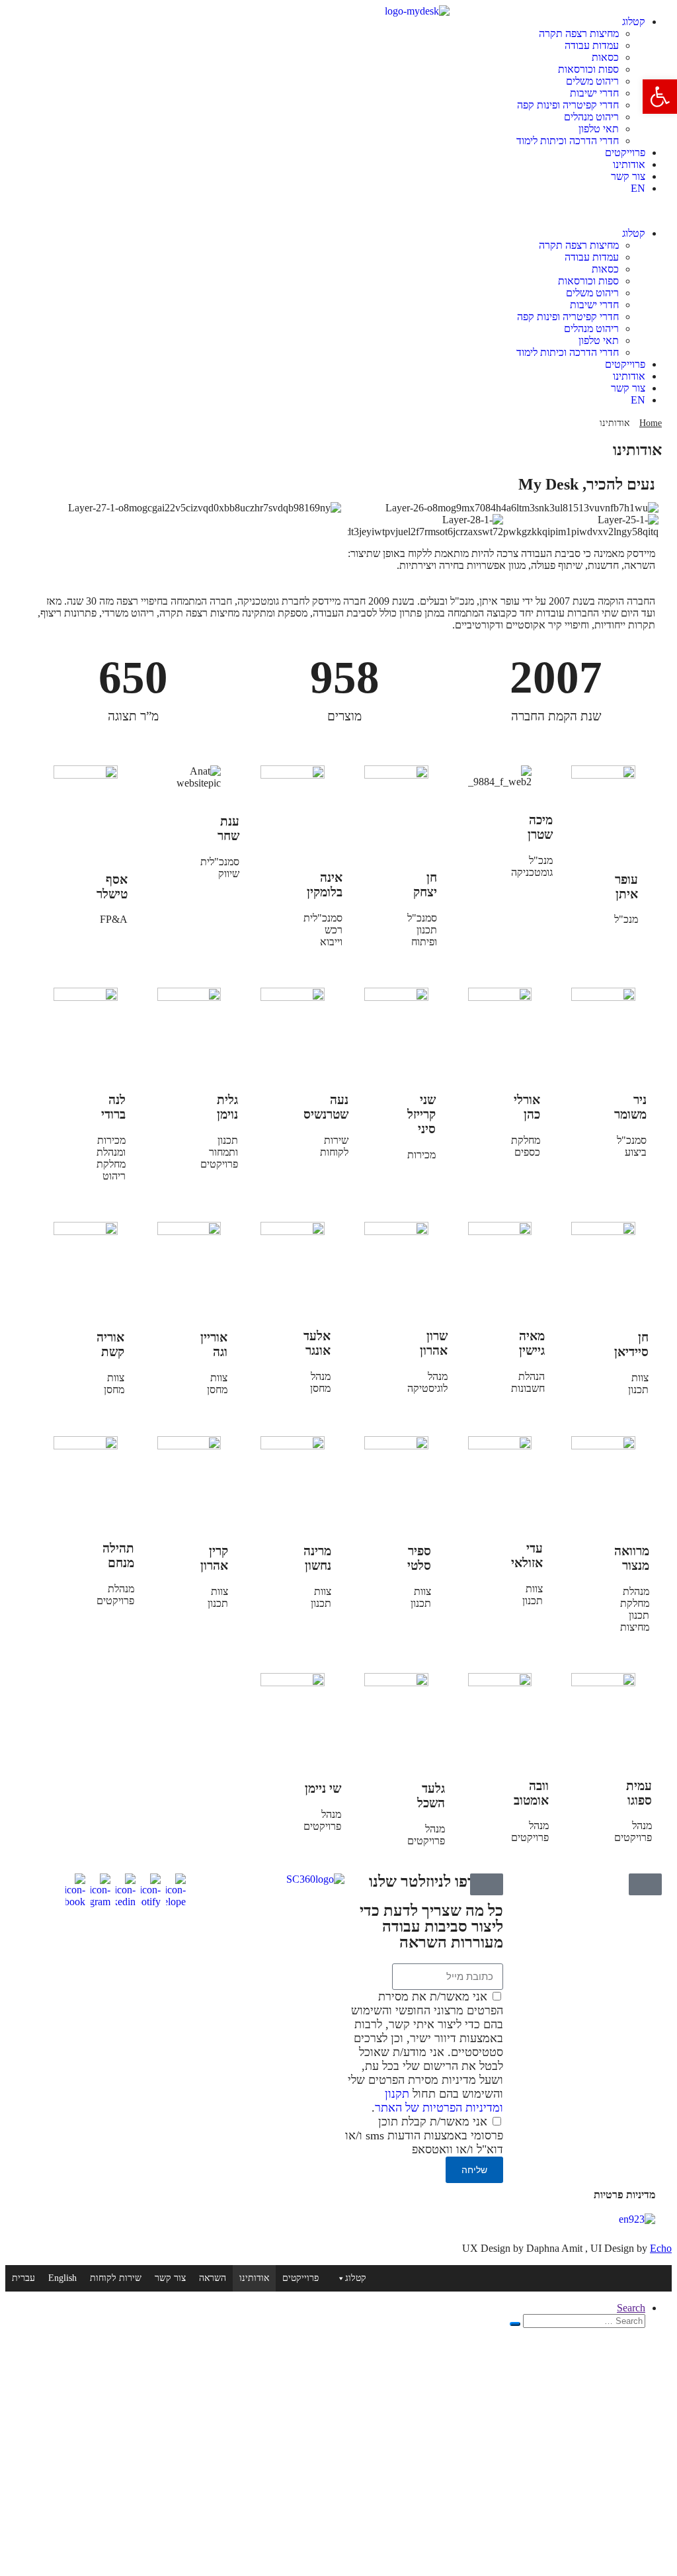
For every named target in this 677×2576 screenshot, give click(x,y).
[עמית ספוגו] (588, 1783)
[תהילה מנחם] (70, 1545)
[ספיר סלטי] (381, 1549)
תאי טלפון (599, 129)
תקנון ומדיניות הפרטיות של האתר (439, 2101)
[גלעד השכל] (381, 1785)
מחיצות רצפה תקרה (579, 33)
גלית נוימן (227, 1107)
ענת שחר (228, 829)
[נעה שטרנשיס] (277, 1097)
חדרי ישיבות (594, 93)
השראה (213, 2278)
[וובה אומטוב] (485, 1783)
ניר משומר (630, 1107)
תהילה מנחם (118, 1556)
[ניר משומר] (588, 1097)
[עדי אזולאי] (485, 1545)
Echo (661, 2248)
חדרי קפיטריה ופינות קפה (568, 105)
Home (651, 423)
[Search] (515, 2324)
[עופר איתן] (588, 877)
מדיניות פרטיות (624, 2195)
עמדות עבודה (592, 45)
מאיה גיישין (532, 1343)
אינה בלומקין (325, 885)
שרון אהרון (434, 1343)
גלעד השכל (431, 1796)
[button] (660, 97)
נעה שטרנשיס (326, 1107)
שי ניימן (323, 1788)
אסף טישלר (112, 887)
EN (638, 188)
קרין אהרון (214, 1558)
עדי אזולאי (527, 1556)
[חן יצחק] (381, 875)
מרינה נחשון (317, 1558)
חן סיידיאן (631, 1345)
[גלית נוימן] (174, 1097)
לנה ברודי (113, 1107)
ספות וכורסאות (588, 69)
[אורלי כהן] (485, 1097)
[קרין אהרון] (174, 1549)
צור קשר (628, 176)
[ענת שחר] (174, 819)
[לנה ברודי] (70, 1097)
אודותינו (629, 164)
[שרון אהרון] (381, 1333)
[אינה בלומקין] (277, 875)
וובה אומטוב (531, 1793)
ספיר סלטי (419, 1558)
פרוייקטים (625, 152)
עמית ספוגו (639, 1793)
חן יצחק (425, 885)
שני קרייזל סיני (421, 1114)
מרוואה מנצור (632, 1558)
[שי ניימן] (277, 1785)
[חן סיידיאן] (588, 1334)
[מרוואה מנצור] (588, 1549)
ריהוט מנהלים (591, 117)
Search (631, 2308)
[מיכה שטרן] (485, 818)
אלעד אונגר (317, 1343)
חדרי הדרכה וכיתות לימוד (568, 141)
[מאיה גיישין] (485, 1333)
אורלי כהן (527, 1107)
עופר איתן (626, 887)
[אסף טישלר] (70, 877)
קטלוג (634, 21)
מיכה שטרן (540, 827)
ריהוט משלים (592, 81)
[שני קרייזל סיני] (381, 1097)
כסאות (605, 57)
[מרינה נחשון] (277, 1549)
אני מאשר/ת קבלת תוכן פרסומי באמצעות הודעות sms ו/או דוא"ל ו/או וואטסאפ (424, 2135)
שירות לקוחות (116, 2278)
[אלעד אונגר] (277, 1333)
